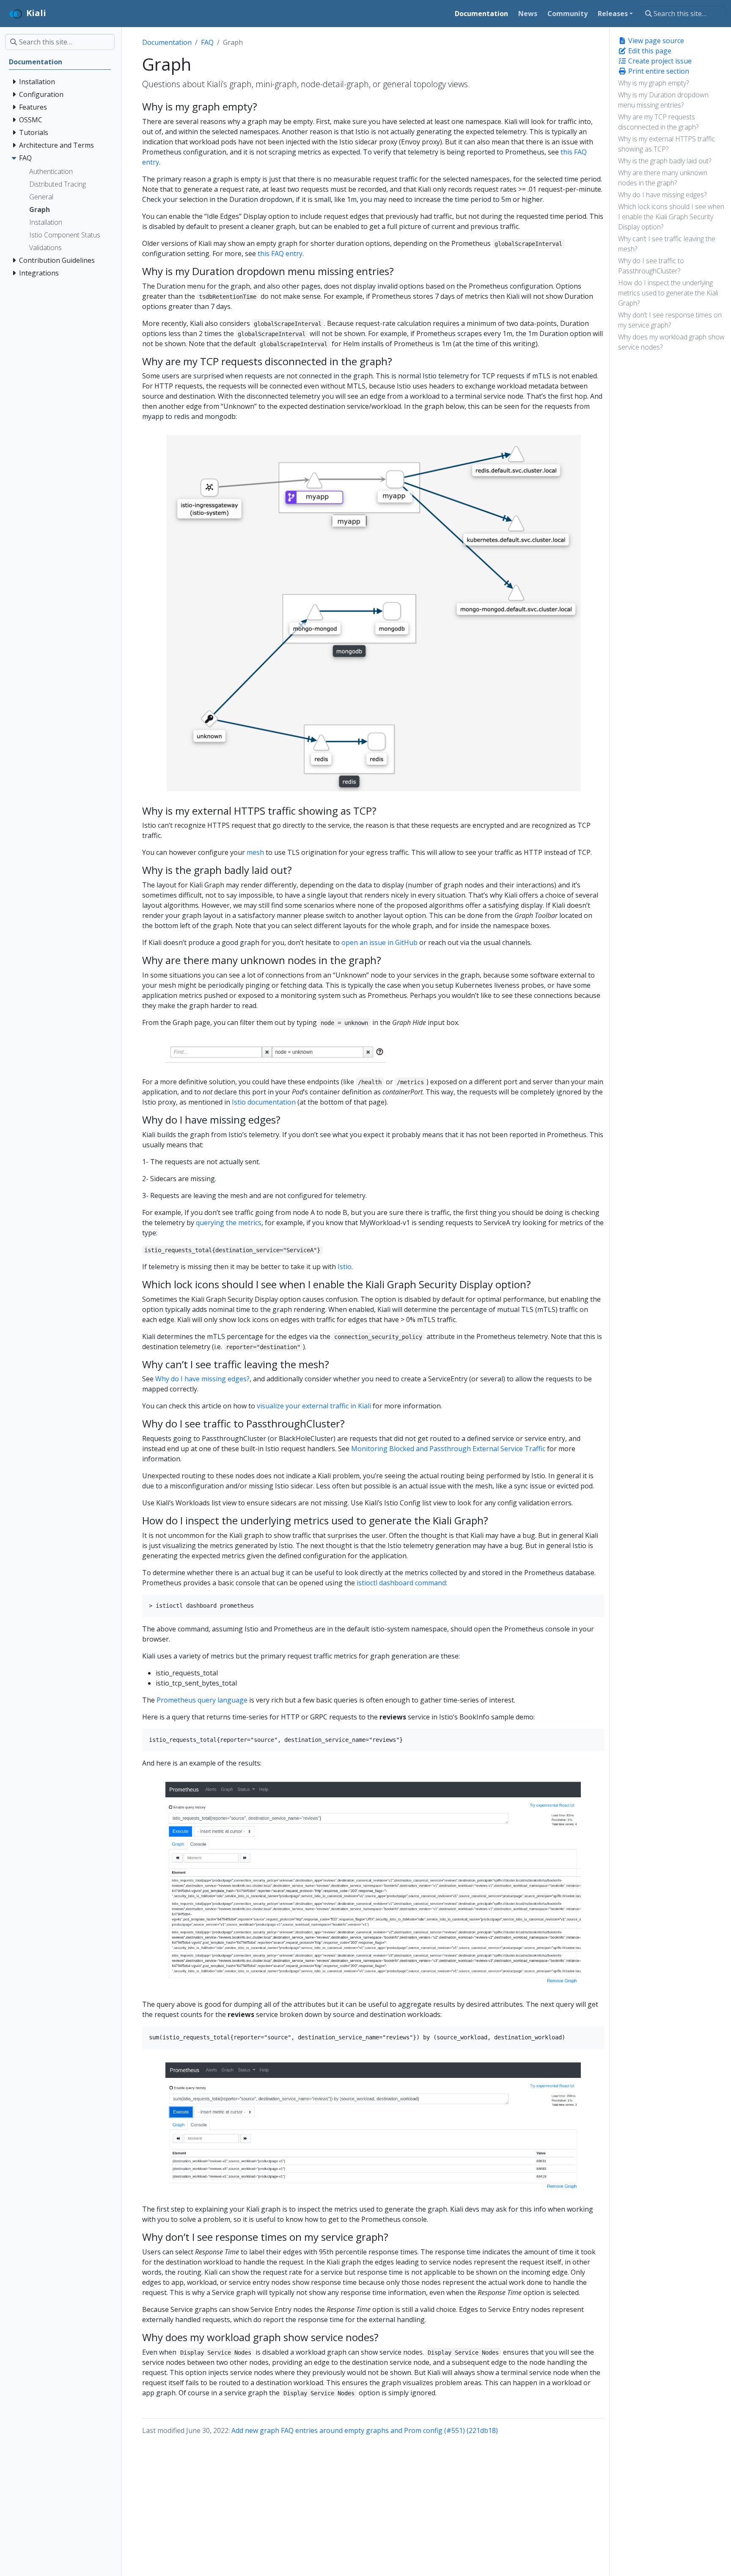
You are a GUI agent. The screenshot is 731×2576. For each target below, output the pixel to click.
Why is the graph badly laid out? (665, 161)
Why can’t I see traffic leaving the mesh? (667, 244)
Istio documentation (264, 1102)
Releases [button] (613, 14)
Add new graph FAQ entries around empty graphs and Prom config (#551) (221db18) (365, 2430)
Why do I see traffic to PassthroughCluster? (651, 266)
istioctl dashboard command (401, 1583)
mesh (255, 852)
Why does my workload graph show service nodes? (671, 342)
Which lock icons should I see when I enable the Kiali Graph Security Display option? (671, 217)
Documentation (167, 42)
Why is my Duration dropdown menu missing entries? (663, 100)
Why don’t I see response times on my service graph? (670, 320)
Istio (345, 1267)
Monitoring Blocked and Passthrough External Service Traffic (448, 1449)
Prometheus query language (202, 1700)
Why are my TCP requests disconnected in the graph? (658, 122)
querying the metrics (229, 1223)
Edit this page (649, 51)
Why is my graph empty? (653, 83)
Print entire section (658, 71)
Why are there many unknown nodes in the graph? (663, 178)
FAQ (207, 42)
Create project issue (659, 61)
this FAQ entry (280, 253)
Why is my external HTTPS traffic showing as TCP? (666, 144)
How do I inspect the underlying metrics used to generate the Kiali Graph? (668, 293)
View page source (655, 41)
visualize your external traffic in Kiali (314, 1406)
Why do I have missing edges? (662, 195)
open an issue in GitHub (379, 942)
